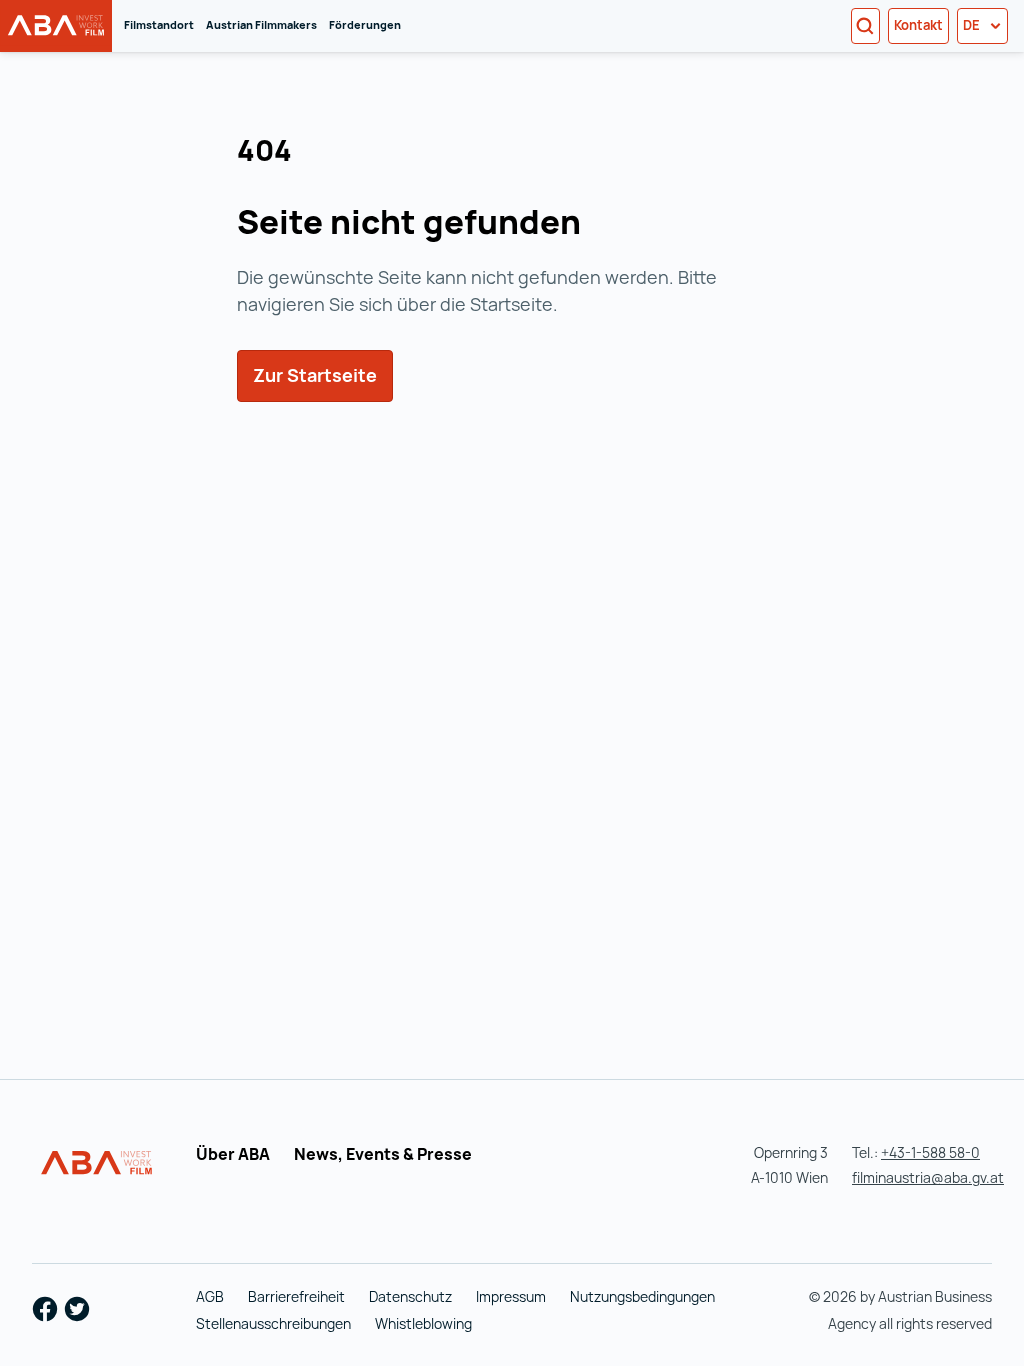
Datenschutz (410, 1296)
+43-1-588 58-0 (930, 1152)
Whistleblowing (423, 1323)
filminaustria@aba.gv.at (928, 1177)
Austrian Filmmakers (261, 24)
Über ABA (233, 1154)
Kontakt (918, 25)
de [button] (973, 25)
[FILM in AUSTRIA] (97, 1163)
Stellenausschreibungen (273, 1323)
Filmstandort (159, 24)
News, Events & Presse (383, 1154)
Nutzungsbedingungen (642, 1296)
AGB (210, 1296)
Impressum (511, 1296)
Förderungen (365, 24)
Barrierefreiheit (296, 1296)
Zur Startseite (323, 375)
